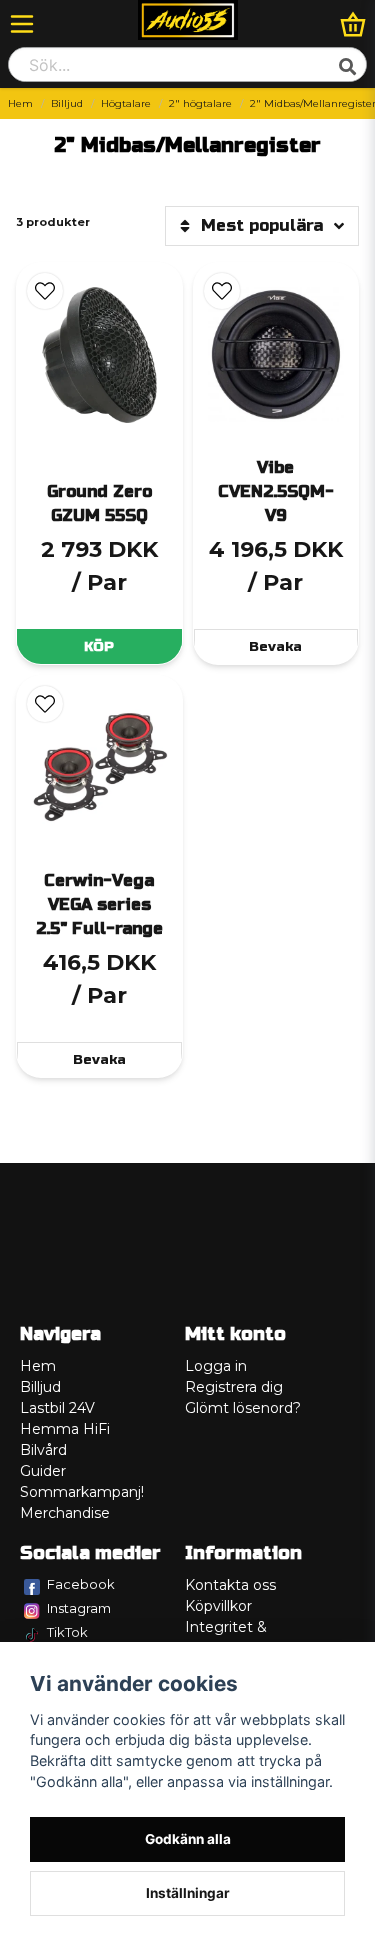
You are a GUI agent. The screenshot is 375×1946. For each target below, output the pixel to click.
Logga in (216, 1366)
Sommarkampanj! (82, 1492)
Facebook (81, 1584)
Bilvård (43, 1450)
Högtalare (126, 103)
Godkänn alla (188, 1839)
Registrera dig (234, 1387)
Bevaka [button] (275, 646)
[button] (45, 291)
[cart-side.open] (353, 24)
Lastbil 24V (57, 1408)
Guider (43, 1471)
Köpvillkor (218, 1606)
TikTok (67, 1632)
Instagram (79, 1608)
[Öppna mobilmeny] (22, 24)
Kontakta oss (230, 1585)
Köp (99, 646)
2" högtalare (200, 103)
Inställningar (188, 1893)
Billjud (67, 103)
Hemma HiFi (65, 1429)
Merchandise (65, 1513)
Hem (20, 103)
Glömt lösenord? (243, 1408)
